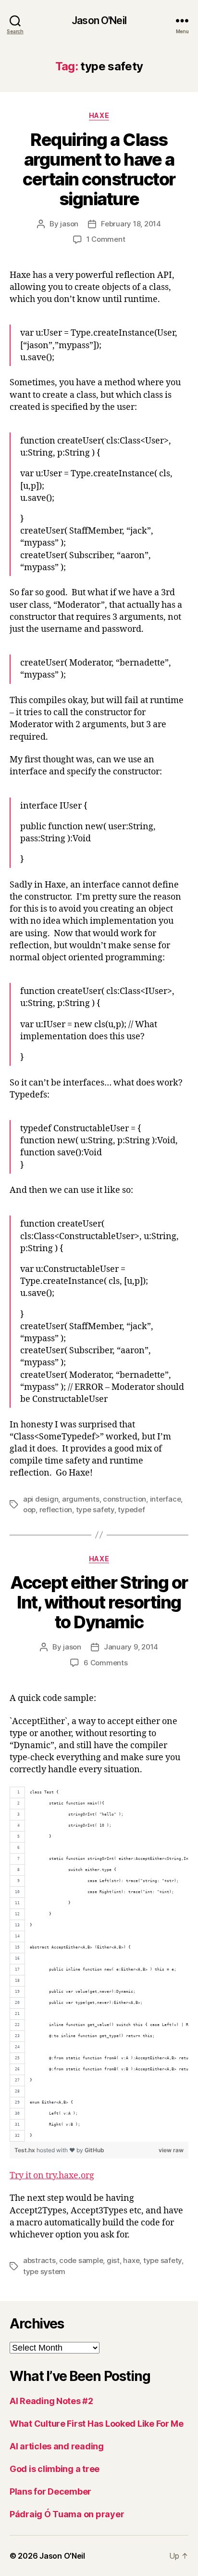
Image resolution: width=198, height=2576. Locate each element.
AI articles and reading (57, 2446)
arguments (81, 1499)
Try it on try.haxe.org (52, 2176)
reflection (56, 1510)
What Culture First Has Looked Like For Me (97, 2424)
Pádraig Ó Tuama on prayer (67, 2514)
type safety (95, 1510)
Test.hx (25, 2150)
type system (44, 2271)
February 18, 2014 (131, 224)
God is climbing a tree (55, 2469)
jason (69, 224)
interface (166, 1499)
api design (41, 1499)
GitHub (94, 2150)
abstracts (39, 2260)
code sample (81, 2260)
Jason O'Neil (99, 20)
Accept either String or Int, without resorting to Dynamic (99, 1602)
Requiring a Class (99, 169)
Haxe (99, 115)
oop (29, 1510)
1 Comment (106, 239)
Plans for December (50, 2491)
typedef (131, 1510)
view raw (171, 2150)
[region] (99, 1964)
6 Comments (105, 1663)
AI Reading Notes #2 (51, 2401)
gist (113, 2260)
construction (124, 1499)
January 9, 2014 (131, 1647)
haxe (131, 2260)
